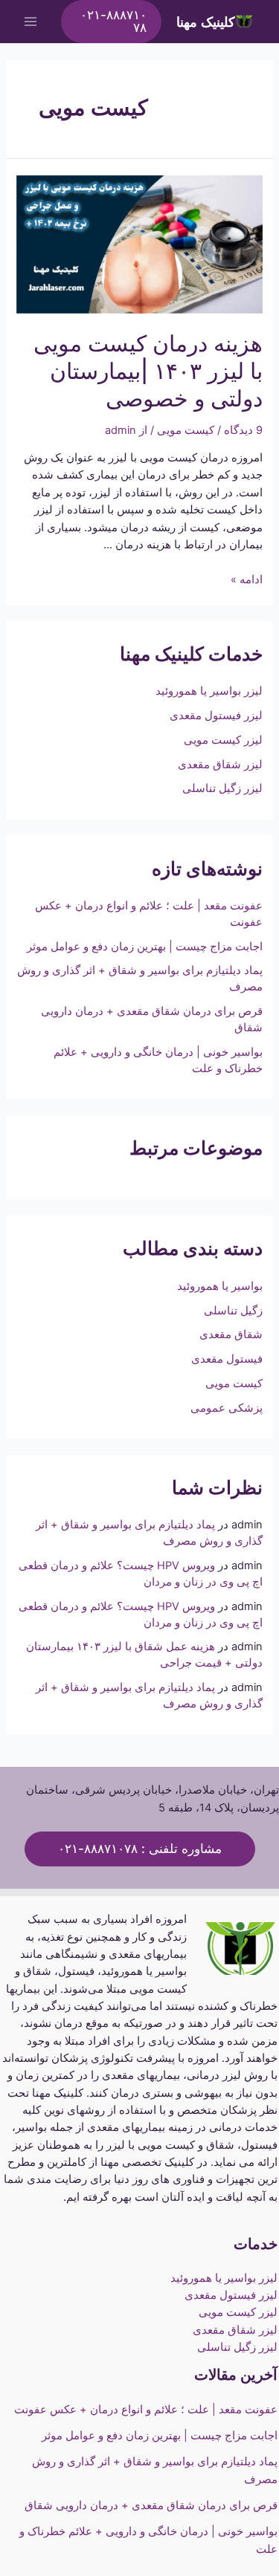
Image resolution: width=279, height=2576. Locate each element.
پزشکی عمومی (227, 1408)
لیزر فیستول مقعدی (216, 716)
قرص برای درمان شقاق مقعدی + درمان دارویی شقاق (151, 2505)
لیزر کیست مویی (223, 740)
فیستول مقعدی (227, 1359)
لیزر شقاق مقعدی (220, 765)
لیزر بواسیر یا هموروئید (209, 691)
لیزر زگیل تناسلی (222, 788)
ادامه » (247, 580)
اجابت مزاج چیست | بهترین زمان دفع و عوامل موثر (145, 947)
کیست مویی (234, 1383)
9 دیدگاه (243, 430)
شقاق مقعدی (231, 1334)
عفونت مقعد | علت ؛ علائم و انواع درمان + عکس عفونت (144, 2410)
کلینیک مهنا (206, 22)
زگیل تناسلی (233, 1311)
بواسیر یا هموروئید (220, 1286)
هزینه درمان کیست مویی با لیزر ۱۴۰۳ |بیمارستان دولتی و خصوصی (148, 371)
